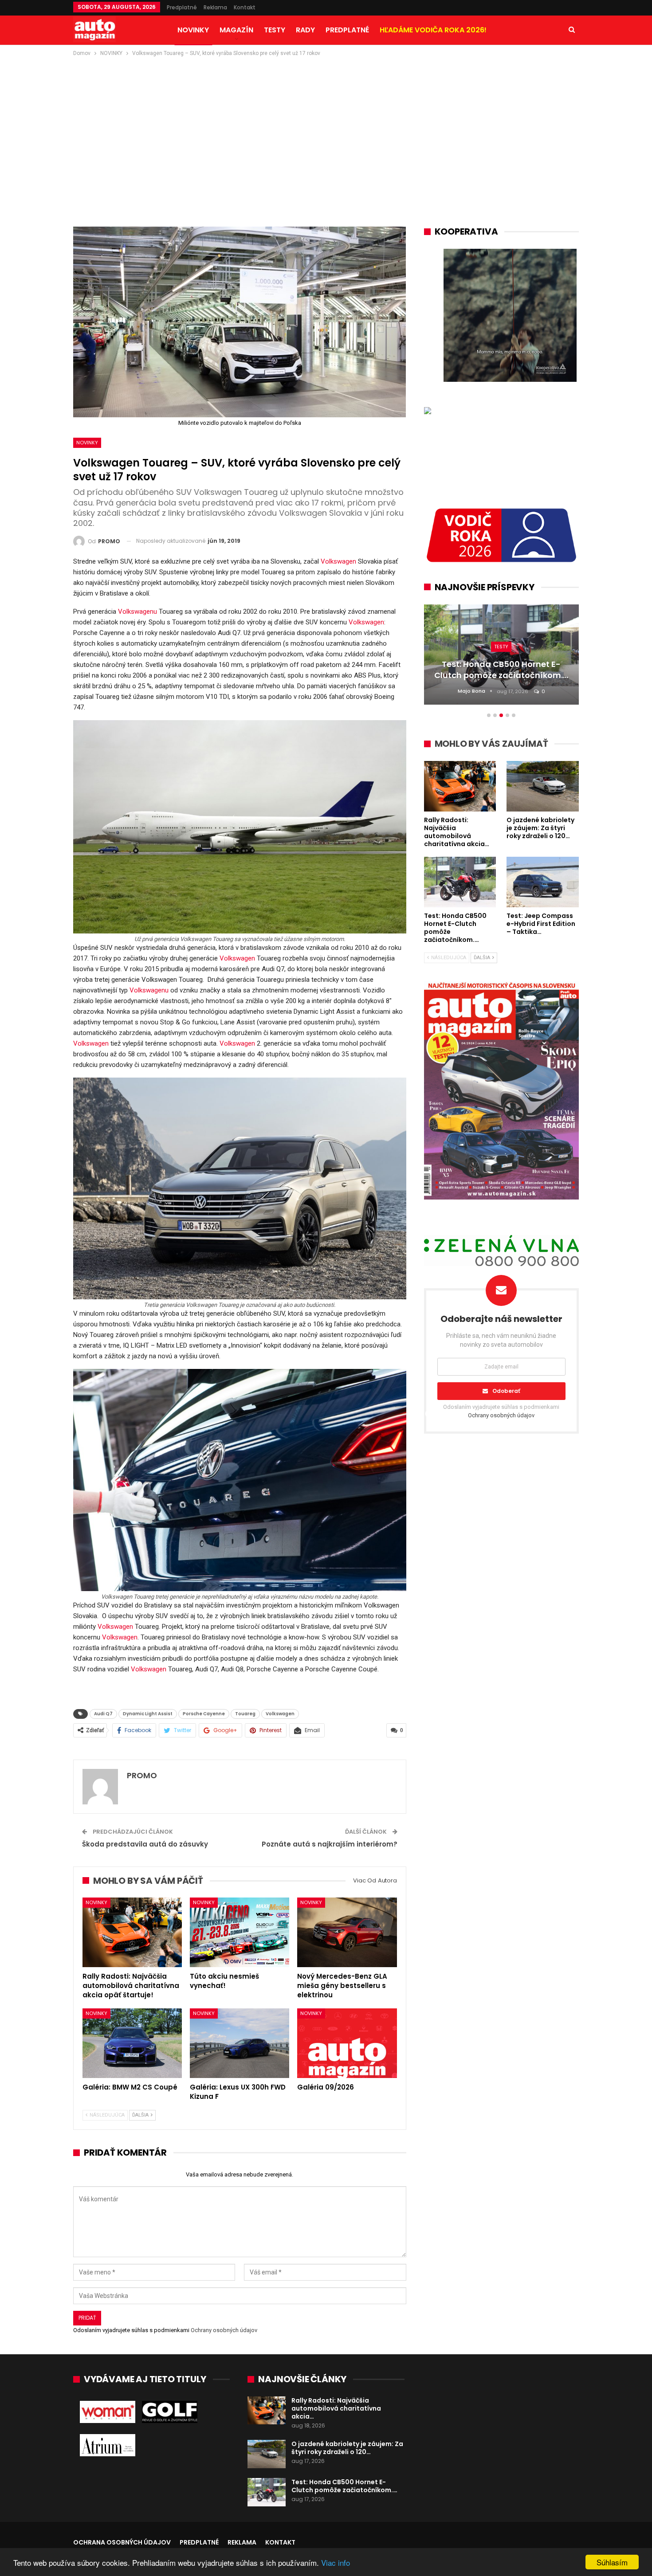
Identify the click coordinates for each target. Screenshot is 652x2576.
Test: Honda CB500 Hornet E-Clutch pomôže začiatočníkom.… (344, 2486)
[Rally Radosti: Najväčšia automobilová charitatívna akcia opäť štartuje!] (132, 1932)
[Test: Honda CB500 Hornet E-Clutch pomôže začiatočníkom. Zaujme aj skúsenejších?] (267, 2492)
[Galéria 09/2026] (347, 2043)
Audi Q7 (103, 1714)
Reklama (215, 7)
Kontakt (245, 7)
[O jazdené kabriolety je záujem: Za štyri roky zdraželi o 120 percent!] (267, 2454)
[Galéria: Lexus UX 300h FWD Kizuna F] (240, 2043)
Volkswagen (338, 561)
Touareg (245, 1714)
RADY (305, 30)
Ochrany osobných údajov (224, 2330)
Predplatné (182, 7)
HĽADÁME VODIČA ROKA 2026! (433, 30)
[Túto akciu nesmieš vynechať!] (240, 1932)
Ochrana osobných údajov (122, 2542)
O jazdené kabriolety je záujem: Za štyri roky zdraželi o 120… (347, 2448)
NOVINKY (193, 30)
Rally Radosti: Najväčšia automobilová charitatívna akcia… (336, 2408)
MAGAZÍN (236, 30)
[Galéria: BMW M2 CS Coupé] (132, 2043)
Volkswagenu (137, 612)
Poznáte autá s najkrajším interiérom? (330, 1844)
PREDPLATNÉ (347, 30)
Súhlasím (612, 2562)
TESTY (275, 30)
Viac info (336, 2562)
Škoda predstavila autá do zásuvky (145, 1844)
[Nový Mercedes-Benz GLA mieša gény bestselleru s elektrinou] (347, 1932)
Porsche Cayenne (204, 1714)
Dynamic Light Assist (148, 1714)
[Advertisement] (326, 125)
